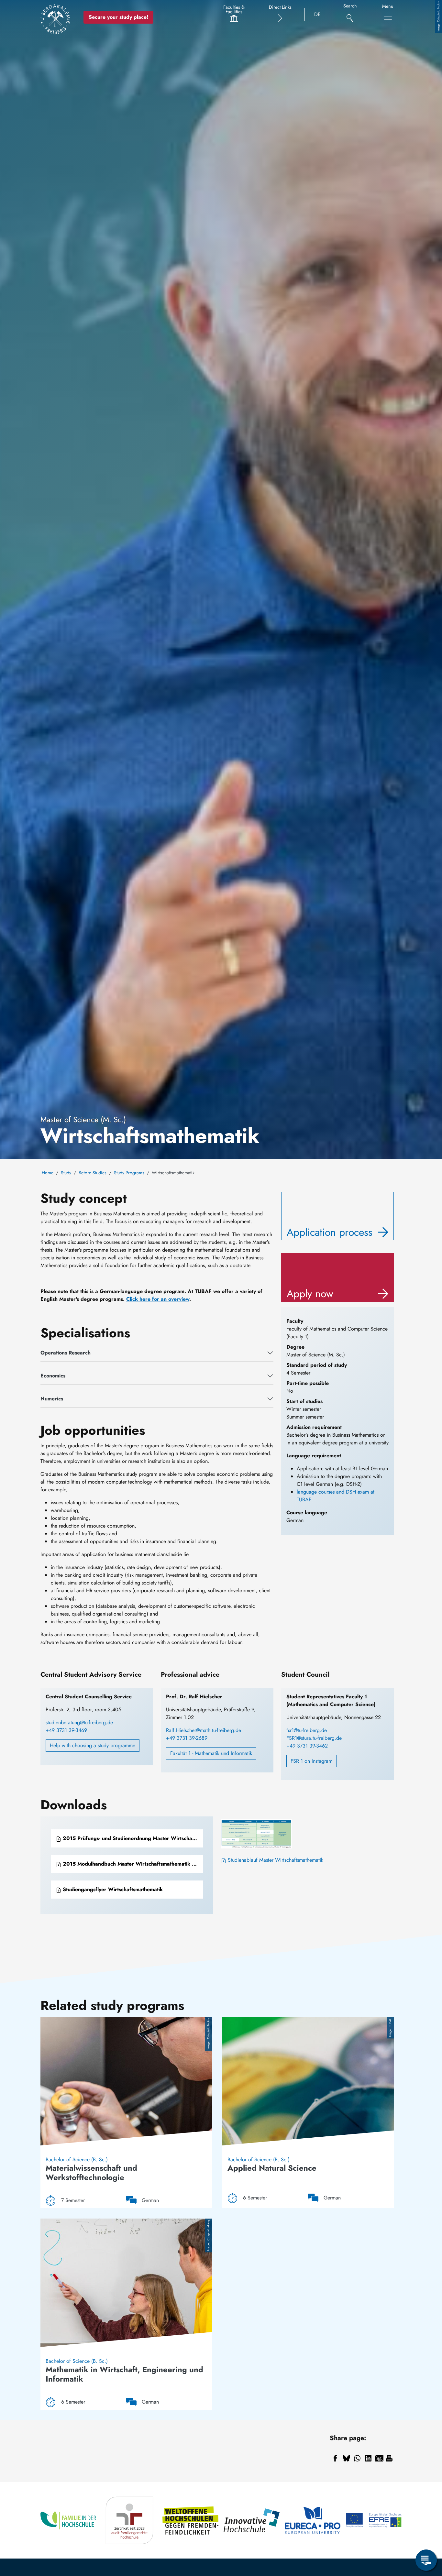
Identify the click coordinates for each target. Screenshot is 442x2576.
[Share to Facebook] (335, 2458)
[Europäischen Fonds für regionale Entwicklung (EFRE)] (374, 2521)
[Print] (389, 2458)
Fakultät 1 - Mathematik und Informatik (211, 1753)
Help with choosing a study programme (93, 1745)
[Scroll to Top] (426, 2534)
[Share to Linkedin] (368, 2458)
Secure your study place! (118, 17)
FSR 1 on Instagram (311, 1761)
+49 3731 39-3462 (307, 1746)
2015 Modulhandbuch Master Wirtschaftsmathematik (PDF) (132, 1864)
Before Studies (93, 1173)
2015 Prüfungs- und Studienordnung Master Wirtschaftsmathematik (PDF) (132, 1838)
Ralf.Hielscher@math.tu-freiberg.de (204, 1730)
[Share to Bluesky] (346, 2458)
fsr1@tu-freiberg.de (307, 1730)
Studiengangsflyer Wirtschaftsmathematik (112, 1889)
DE (317, 14)
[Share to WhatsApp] (357, 2458)
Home (48, 1173)
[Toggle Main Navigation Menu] (388, 19)
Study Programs (129, 1173)
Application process (330, 1232)
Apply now (310, 1294)
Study (66, 1173)
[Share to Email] (379, 2458)
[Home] (55, 19)
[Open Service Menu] (426, 2560)
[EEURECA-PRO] (313, 2521)
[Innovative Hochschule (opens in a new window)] (252, 2521)
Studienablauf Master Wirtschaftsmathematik (275, 1860)
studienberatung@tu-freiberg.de (79, 1722)
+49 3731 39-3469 (66, 1730)
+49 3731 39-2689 (187, 1738)
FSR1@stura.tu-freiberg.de (314, 1738)
